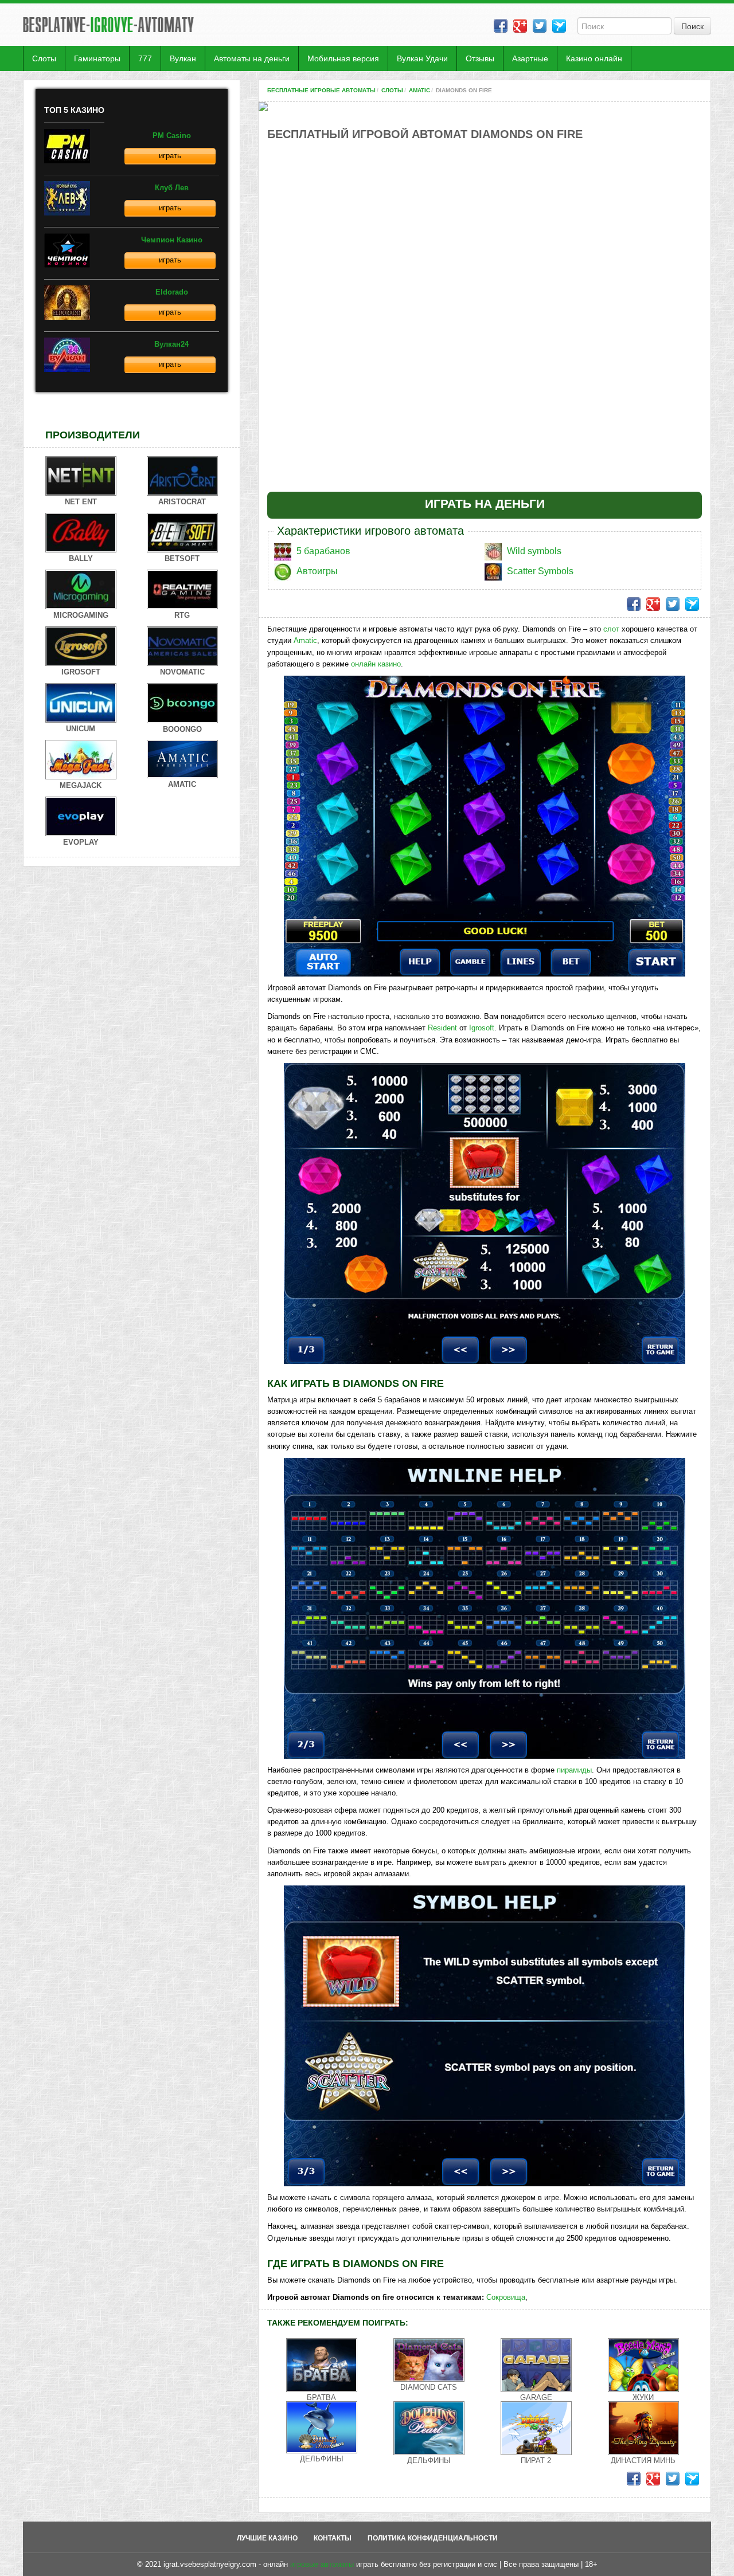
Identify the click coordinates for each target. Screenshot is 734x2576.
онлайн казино (376, 664)
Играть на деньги (485, 503)
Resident (442, 1028)
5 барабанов (323, 551)
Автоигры (317, 571)
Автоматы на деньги (252, 58)
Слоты (44, 58)
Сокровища (506, 2297)
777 (145, 58)
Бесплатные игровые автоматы (321, 90)
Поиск (692, 26)
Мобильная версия (343, 58)
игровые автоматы (322, 2564)
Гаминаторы (97, 58)
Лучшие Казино (267, 2538)
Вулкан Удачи (422, 58)
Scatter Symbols (540, 571)
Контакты (333, 2538)
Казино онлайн (594, 58)
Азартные (530, 58)
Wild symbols (534, 551)
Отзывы (480, 58)
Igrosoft (482, 1028)
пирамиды (574, 1770)
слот (611, 629)
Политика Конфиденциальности (433, 2538)
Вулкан (183, 58)
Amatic (419, 90)
